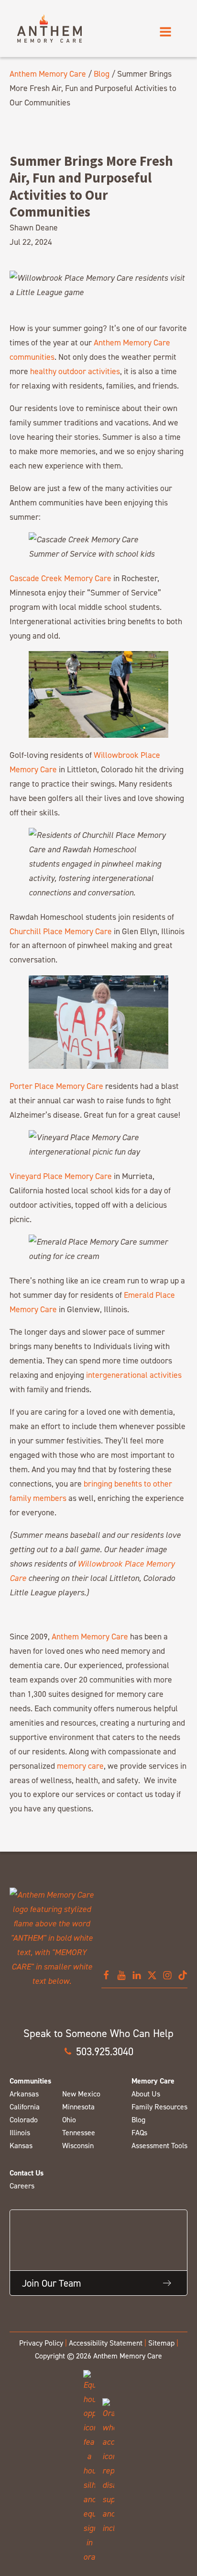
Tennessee (79, 2133)
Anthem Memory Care (48, 74)
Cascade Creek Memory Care (60, 578)
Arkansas (24, 2094)
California (25, 2107)
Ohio (69, 2120)
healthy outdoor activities (75, 371)
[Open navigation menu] (165, 32)
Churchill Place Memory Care (61, 931)
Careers (22, 2186)
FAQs (139, 2133)
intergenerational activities (134, 1375)
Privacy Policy (41, 2343)
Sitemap (161, 2343)
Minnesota (78, 2107)
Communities (30, 2081)
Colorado (24, 2120)
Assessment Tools (159, 2146)
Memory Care (153, 2081)
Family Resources (159, 2107)
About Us (146, 2094)
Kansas (21, 2146)
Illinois (20, 2133)
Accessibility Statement (106, 2343)
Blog (102, 74)
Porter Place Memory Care (56, 1086)
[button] (98, 2051)
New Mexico (81, 2094)
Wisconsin (78, 2146)
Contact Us (27, 2173)
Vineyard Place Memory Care (61, 1176)
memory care (80, 1766)
